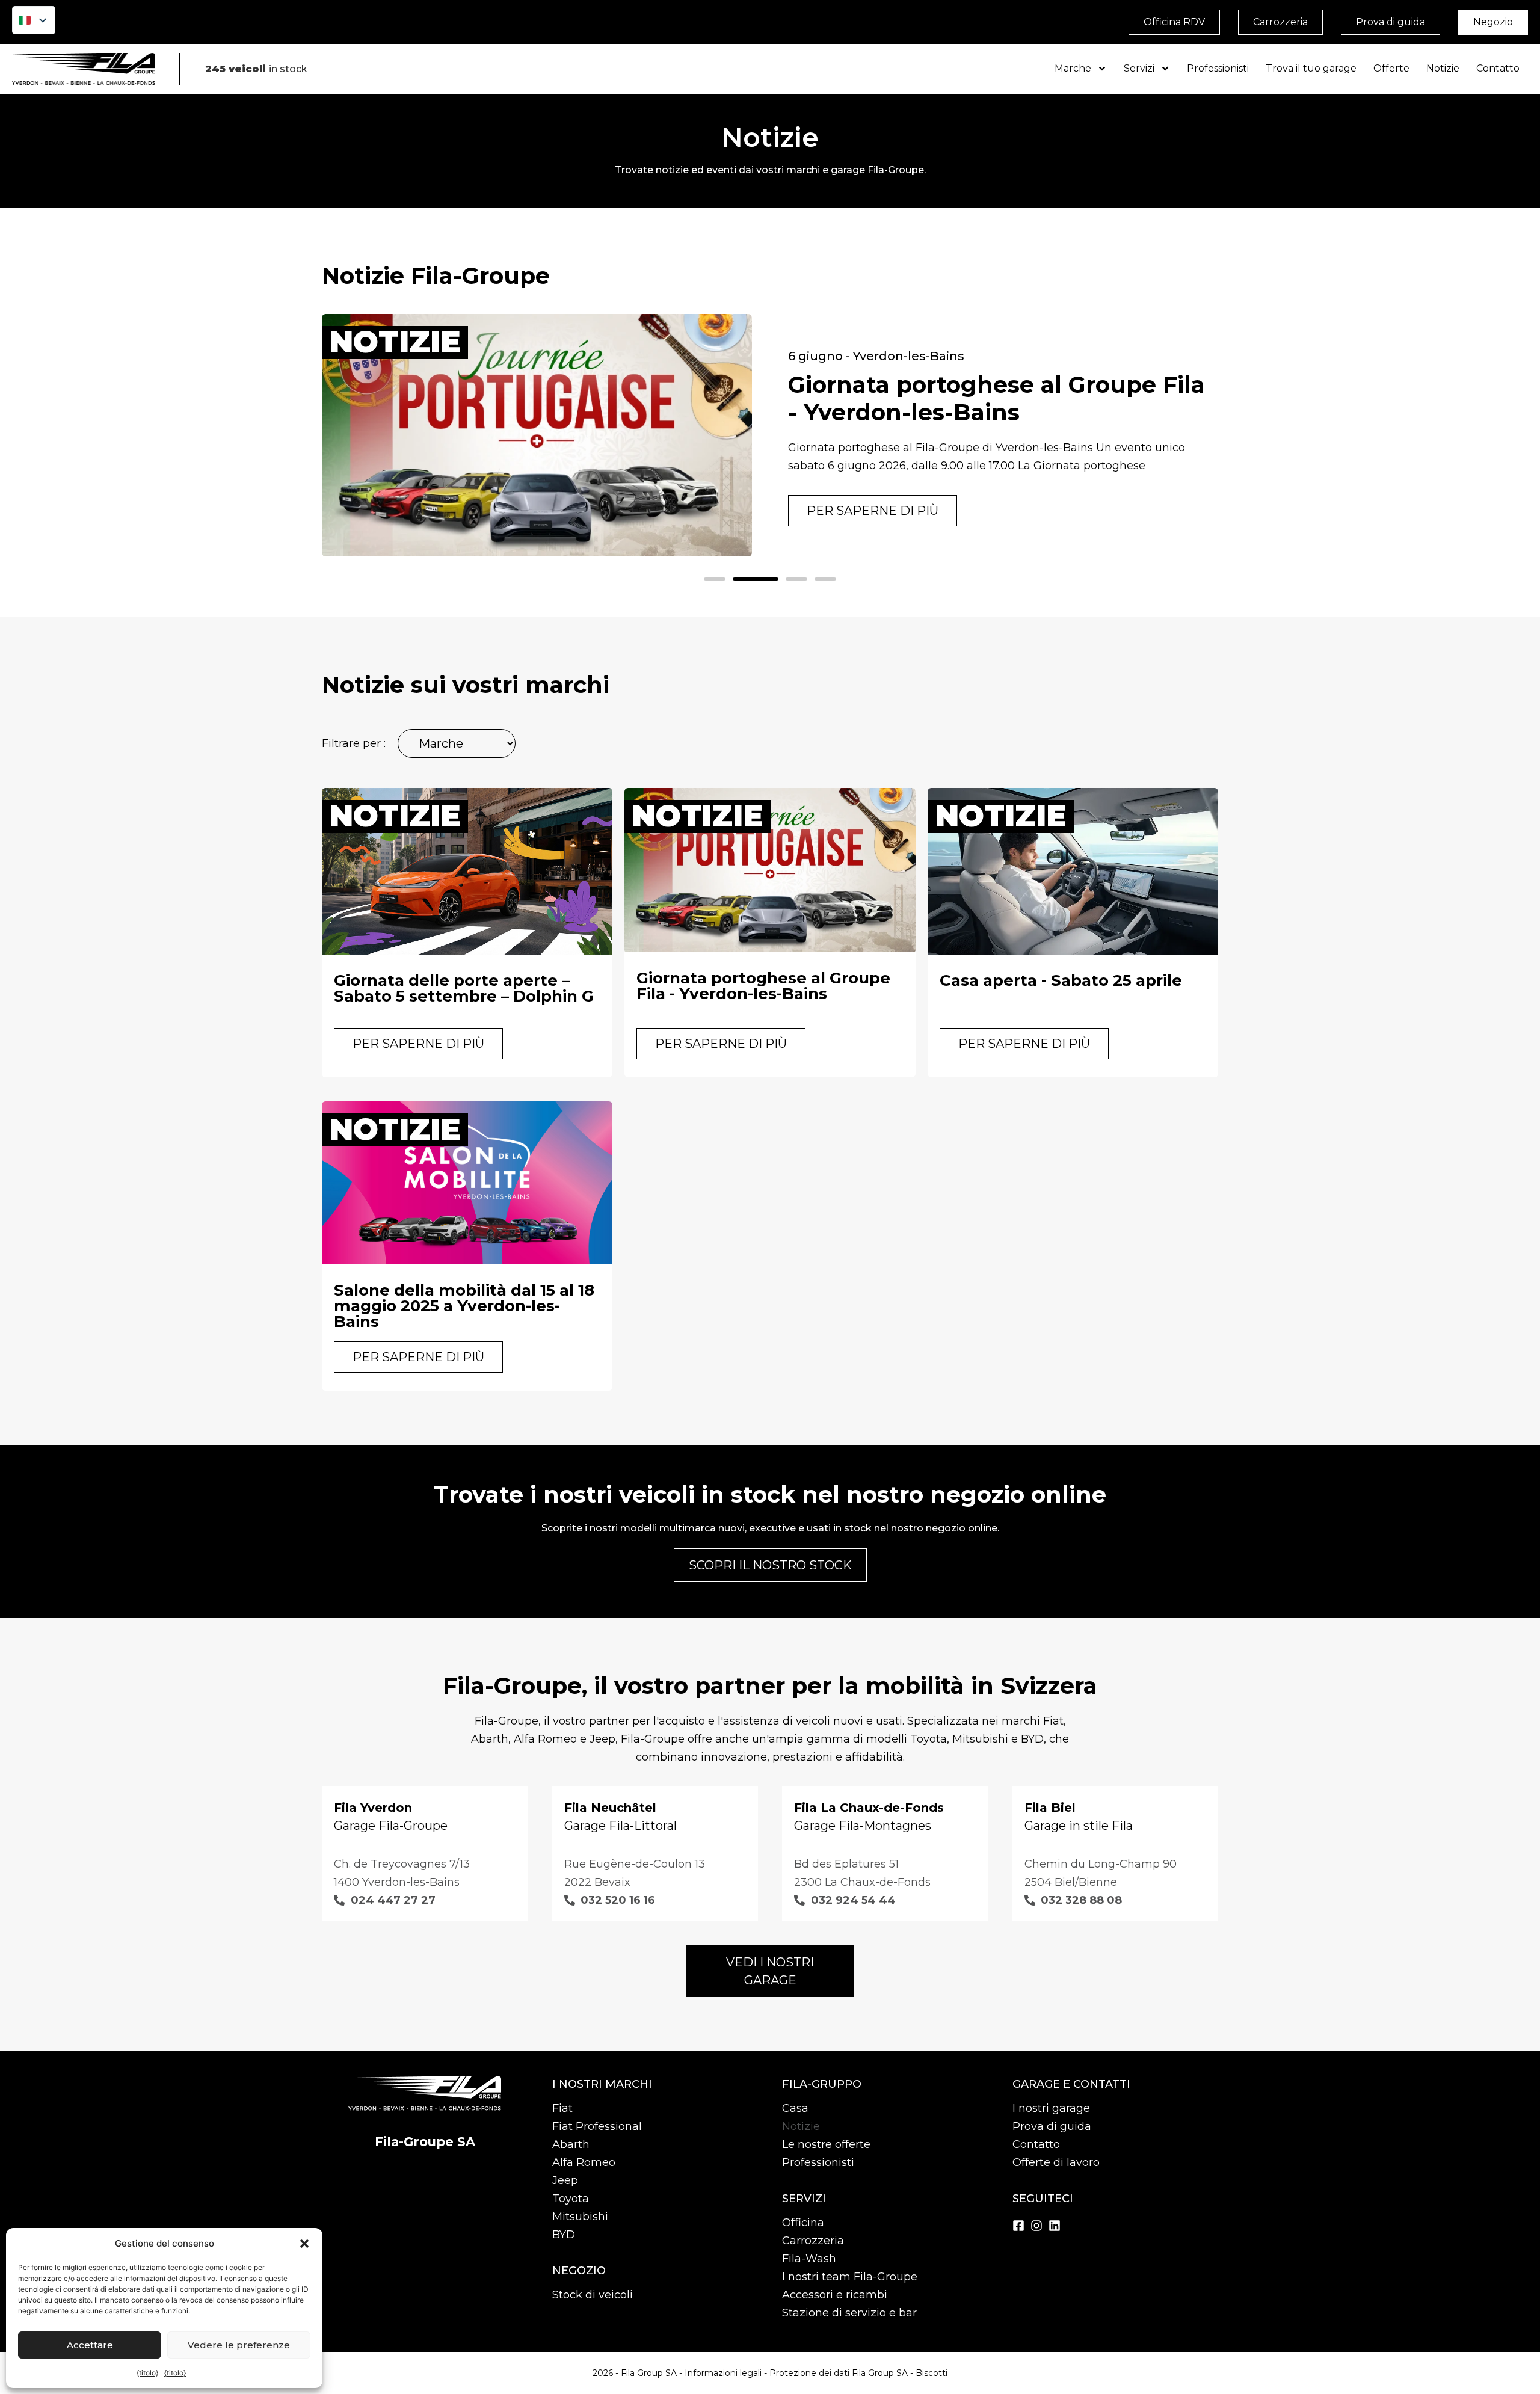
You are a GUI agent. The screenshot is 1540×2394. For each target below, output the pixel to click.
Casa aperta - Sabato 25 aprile (1061, 980)
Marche (1073, 68)
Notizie (1443, 68)
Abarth (571, 2144)
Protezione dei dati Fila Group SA (839, 2373)
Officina (803, 2223)
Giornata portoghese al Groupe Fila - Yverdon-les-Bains (996, 398)
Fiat (562, 2108)
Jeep (565, 2180)
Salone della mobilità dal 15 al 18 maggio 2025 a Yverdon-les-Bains (464, 1306)
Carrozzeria (813, 2241)
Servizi (1139, 68)
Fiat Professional (597, 2126)
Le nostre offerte (826, 2144)
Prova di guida (1052, 2126)
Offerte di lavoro (1056, 2162)
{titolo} (147, 2373)
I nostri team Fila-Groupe (850, 2277)
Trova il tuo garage (1311, 68)
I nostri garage (1051, 2108)
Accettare (90, 2345)
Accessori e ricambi (835, 2295)
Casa (795, 2108)
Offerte (1391, 68)
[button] (304, 2244)
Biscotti (932, 2373)
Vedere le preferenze (239, 2345)
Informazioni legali (723, 2373)
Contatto (1498, 68)
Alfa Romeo (584, 2162)
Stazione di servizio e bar (849, 2313)
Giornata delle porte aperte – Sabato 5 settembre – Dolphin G (464, 988)
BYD (564, 2235)
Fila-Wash (809, 2259)
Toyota (571, 2199)
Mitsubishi (580, 2217)
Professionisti (1218, 68)
